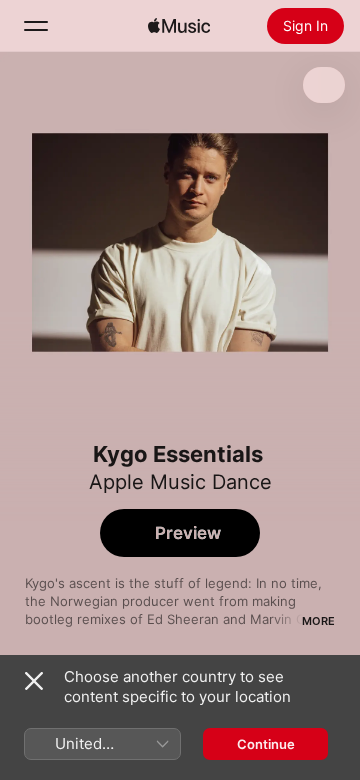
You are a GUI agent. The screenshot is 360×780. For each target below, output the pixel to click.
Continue (266, 744)
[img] (179, 26)
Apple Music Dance (180, 482)
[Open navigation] (36, 26)
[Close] (34, 681)
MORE (318, 621)
